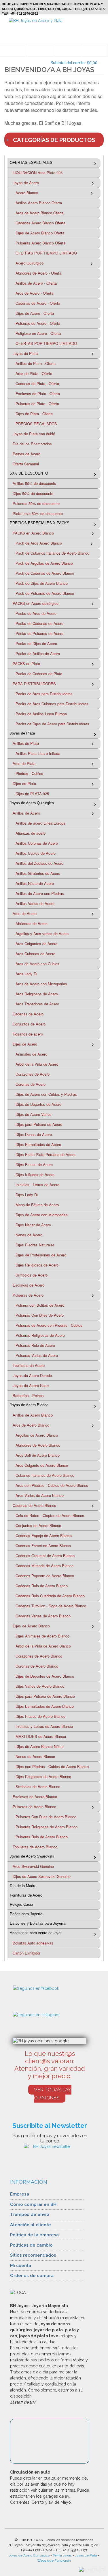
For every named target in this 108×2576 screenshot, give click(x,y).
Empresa (20, 2194)
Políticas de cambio (31, 2245)
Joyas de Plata (86, 2555)
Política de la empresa (34, 2235)
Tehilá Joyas (62, 2555)
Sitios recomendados (33, 2255)
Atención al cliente (31, 2225)
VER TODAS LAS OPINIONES (53, 2094)
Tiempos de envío (30, 2214)
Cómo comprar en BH (33, 2204)
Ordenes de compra (32, 2276)
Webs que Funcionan (54, 2561)
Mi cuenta (21, 2266)
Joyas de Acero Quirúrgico (29, 2555)
